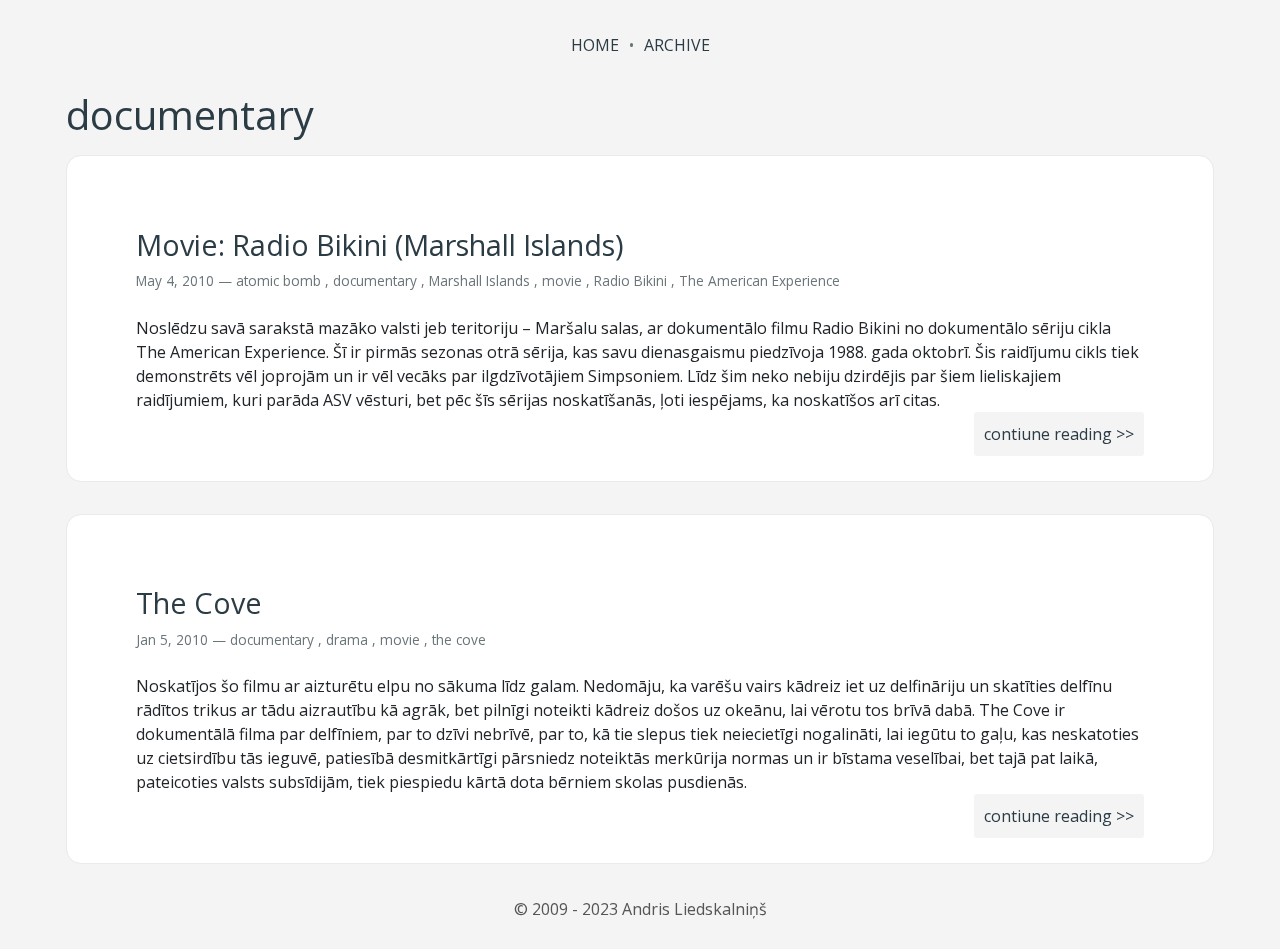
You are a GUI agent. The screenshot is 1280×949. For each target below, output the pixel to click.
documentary (375, 280)
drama (347, 639)
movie (562, 280)
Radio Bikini (630, 280)
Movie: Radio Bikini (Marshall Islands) (380, 244)
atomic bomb (278, 280)
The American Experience (759, 280)
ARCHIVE (677, 45)
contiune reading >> (1059, 434)
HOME (595, 45)
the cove (459, 639)
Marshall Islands (479, 280)
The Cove (199, 602)
